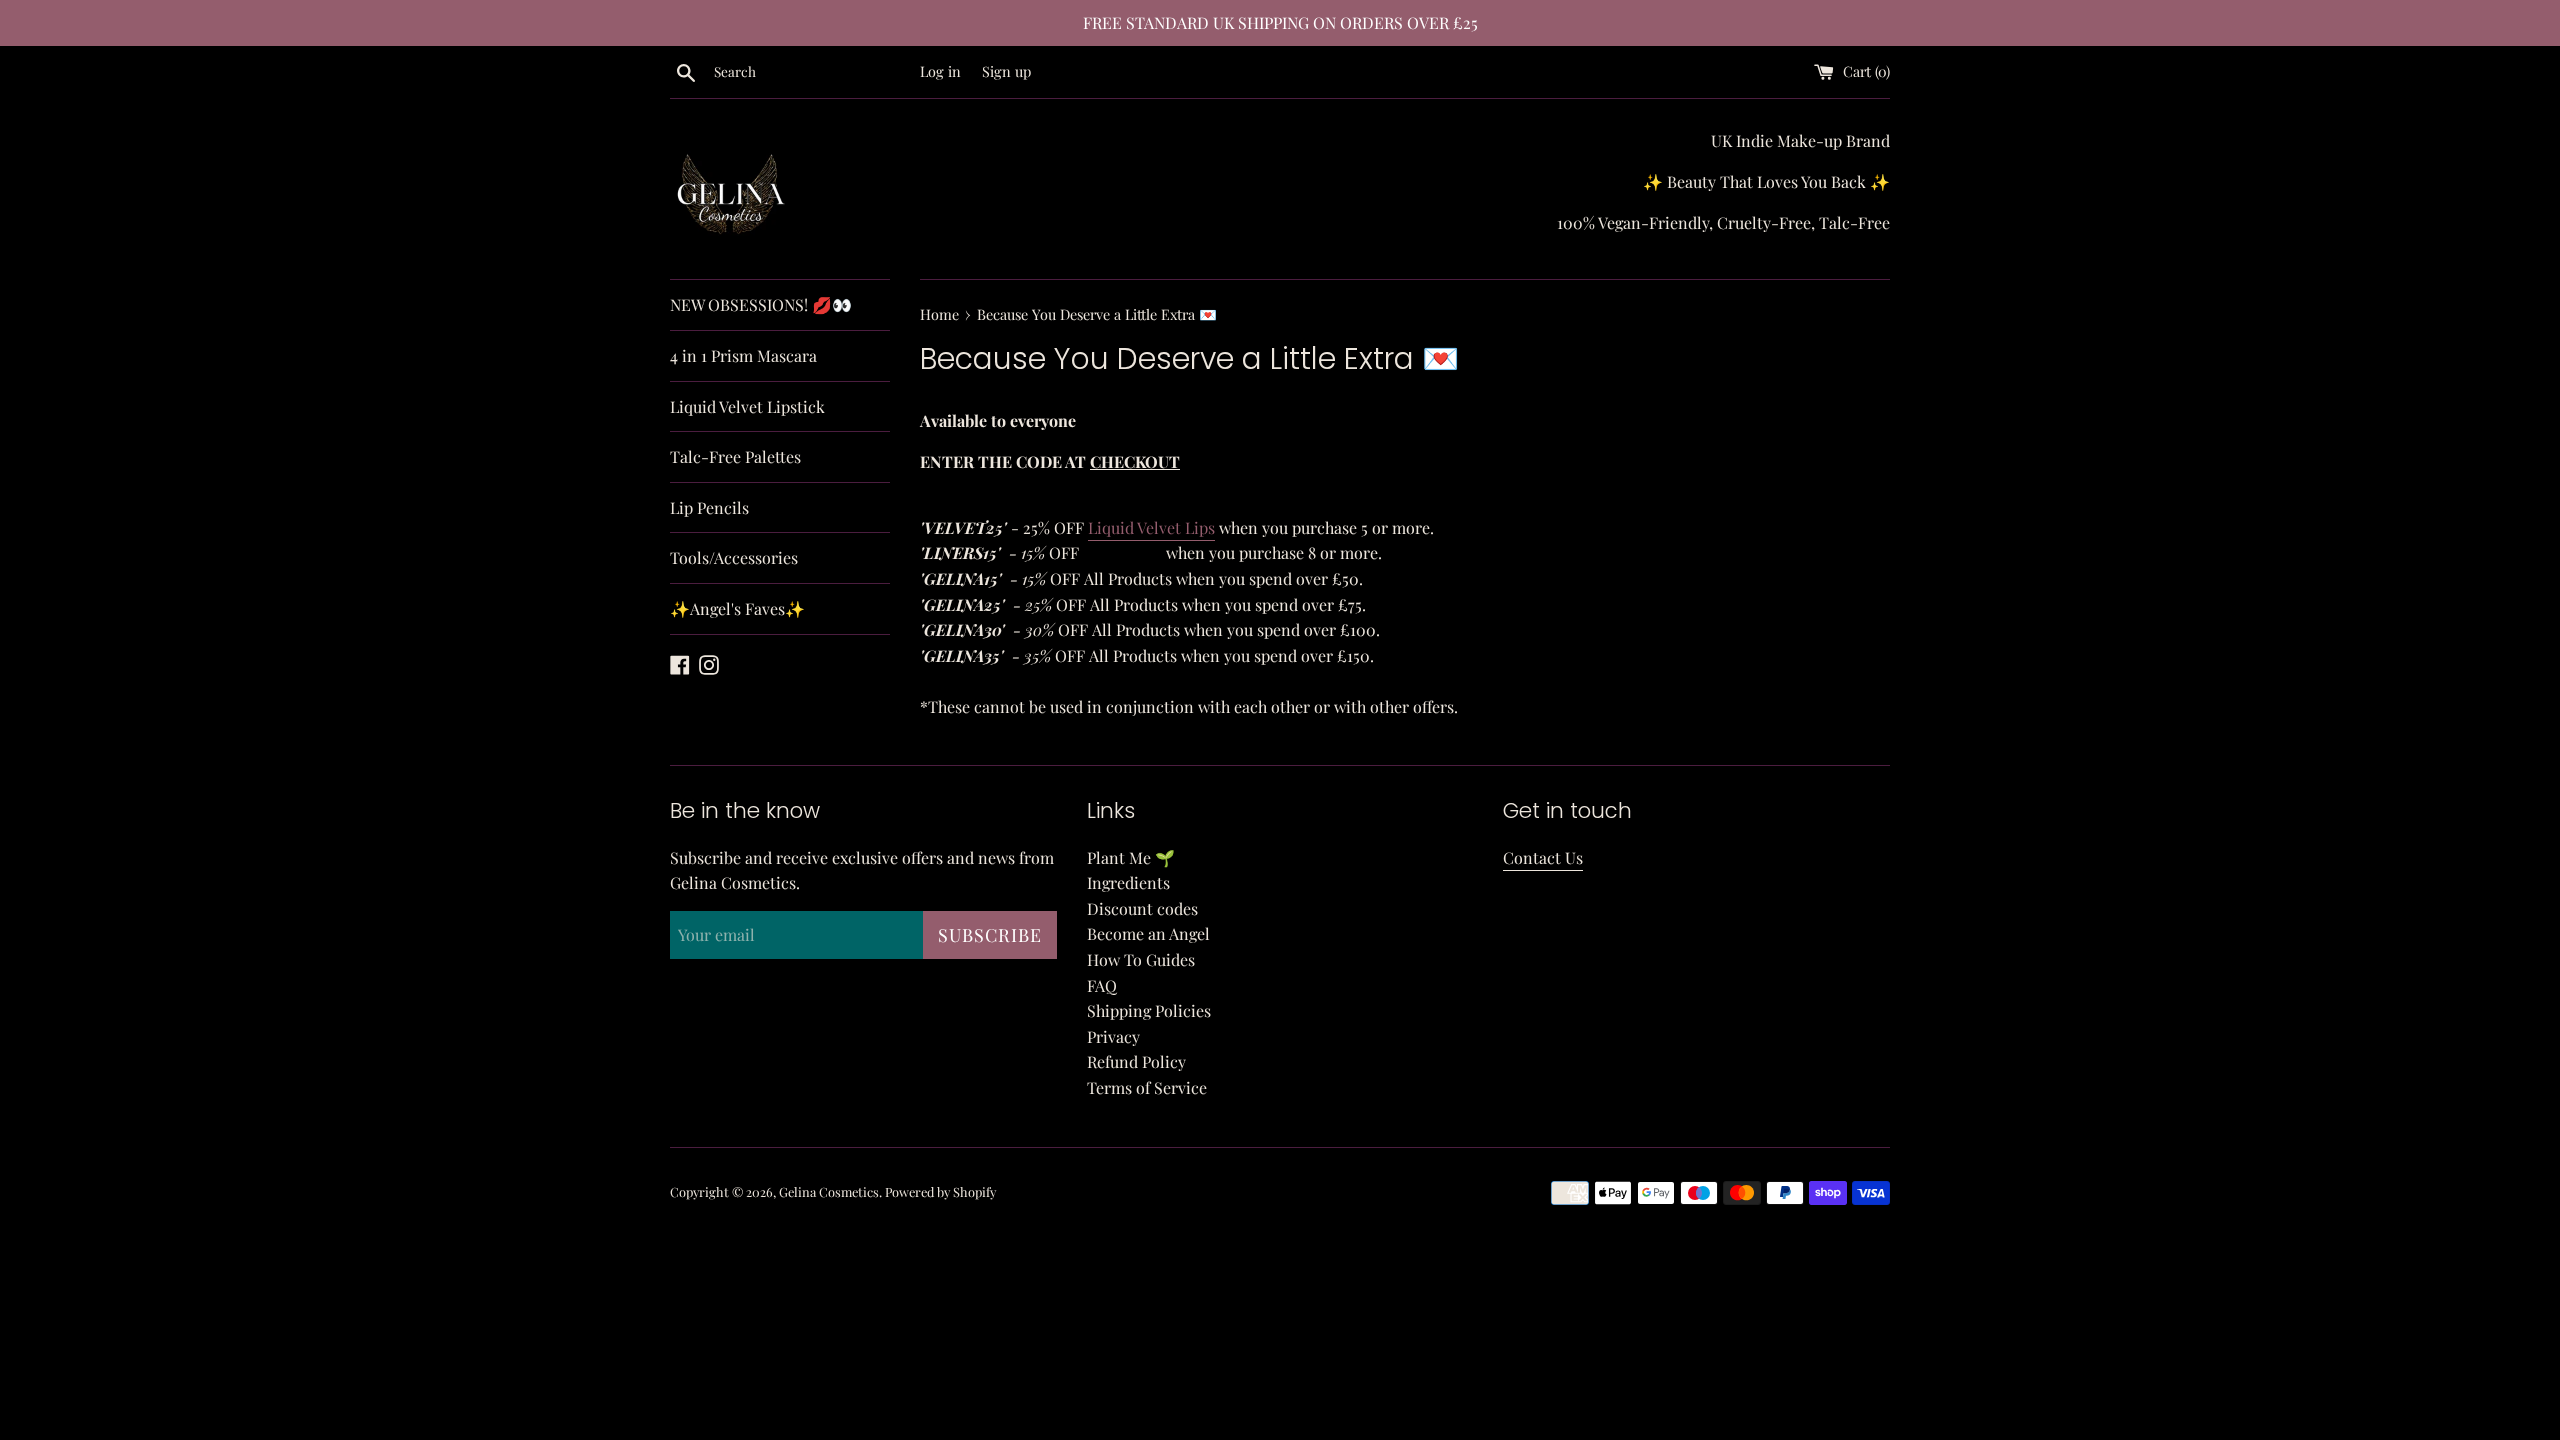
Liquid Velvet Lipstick (747, 406)
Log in (940, 71)
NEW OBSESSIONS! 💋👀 (761, 304)
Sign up (1006, 71)
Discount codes (1142, 908)
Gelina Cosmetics (829, 1191)
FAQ (1102, 985)
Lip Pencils (709, 507)
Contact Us (1543, 857)
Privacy (1113, 1036)
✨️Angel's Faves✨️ (737, 608)
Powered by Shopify (940, 1191)
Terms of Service (1147, 1087)
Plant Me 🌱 (1131, 857)
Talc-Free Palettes (735, 456)
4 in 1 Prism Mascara (743, 355)
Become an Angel (1148, 933)
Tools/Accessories (734, 557)
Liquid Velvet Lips (1151, 527)
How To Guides (1141, 959)
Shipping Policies (1149, 1010)
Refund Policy (1136, 1061)
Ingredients (1128, 882)
